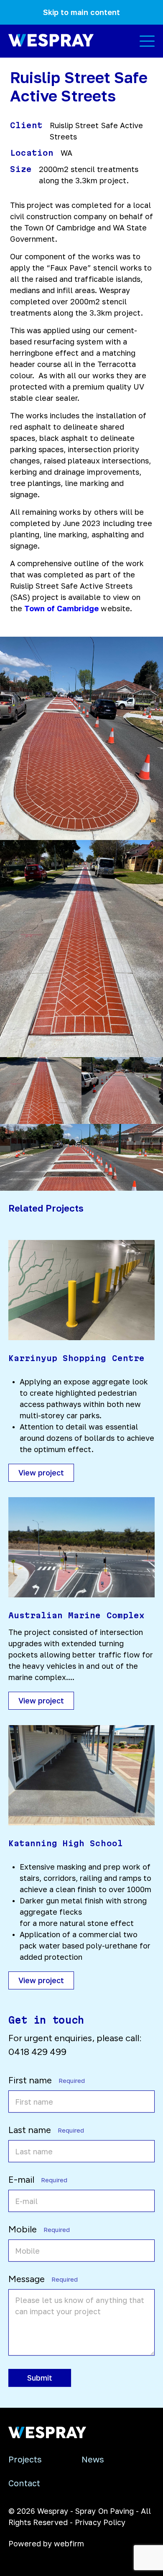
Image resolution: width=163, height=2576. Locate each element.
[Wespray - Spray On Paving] (47, 2436)
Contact (24, 2483)
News (93, 2459)
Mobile (37, 2229)
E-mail (36, 2180)
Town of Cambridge (61, 608)
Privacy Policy (100, 2522)
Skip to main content (81, 12)
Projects (25, 2459)
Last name (44, 2130)
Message (41, 2279)
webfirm (69, 2543)
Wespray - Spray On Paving (85, 2511)
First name (44, 2080)
